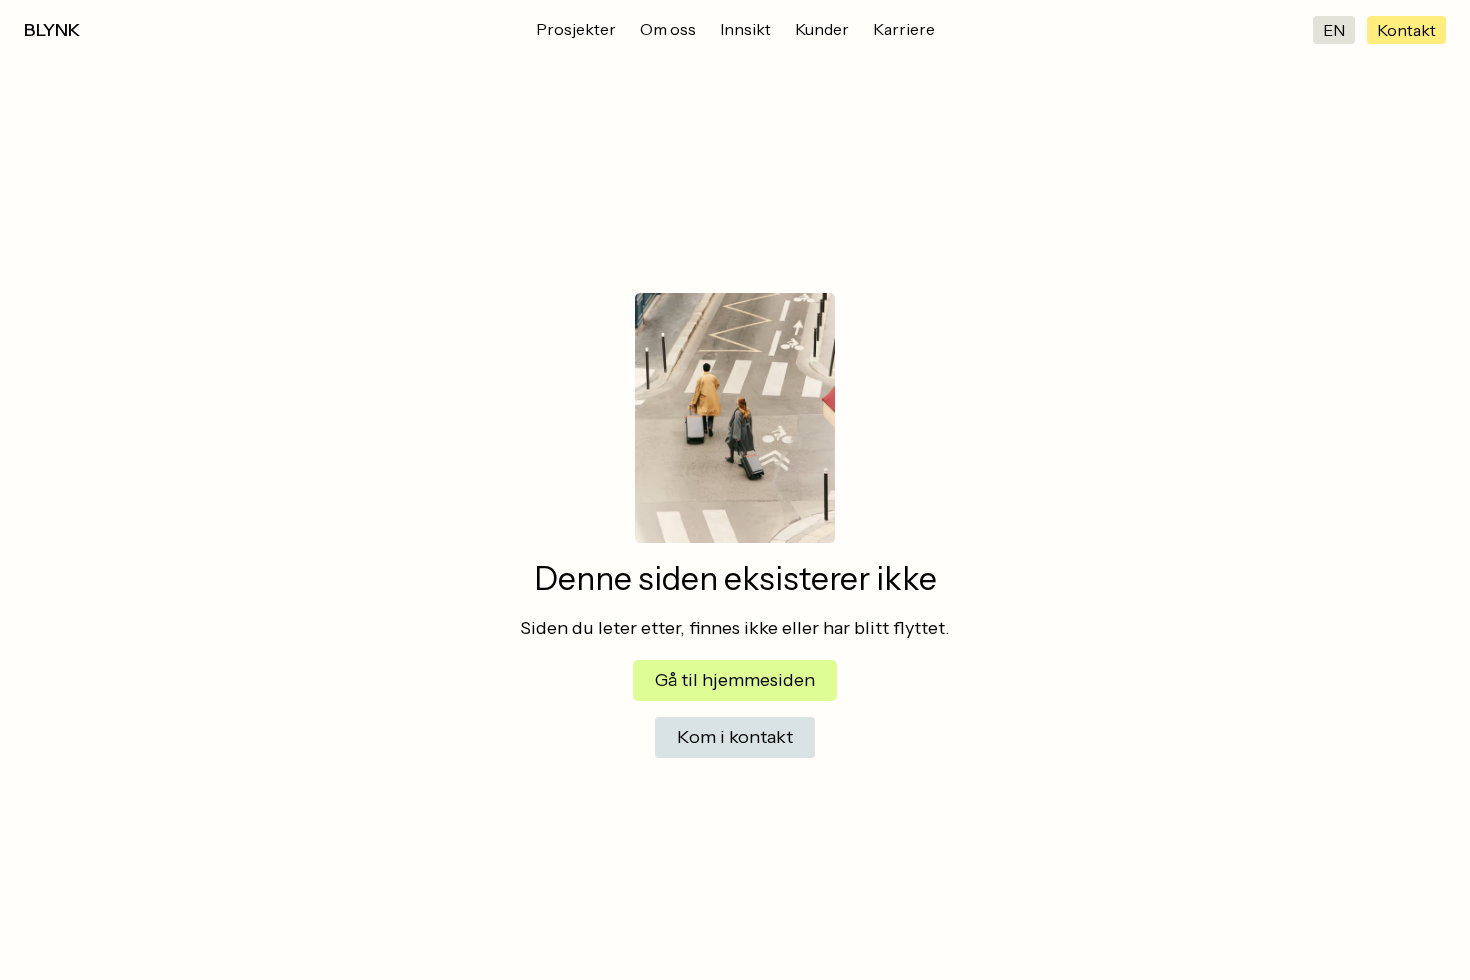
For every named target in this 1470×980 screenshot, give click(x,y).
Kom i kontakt (735, 737)
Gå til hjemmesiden (735, 680)
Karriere (904, 29)
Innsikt (745, 29)
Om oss (668, 29)
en (1334, 30)
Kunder (822, 29)
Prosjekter (576, 29)
